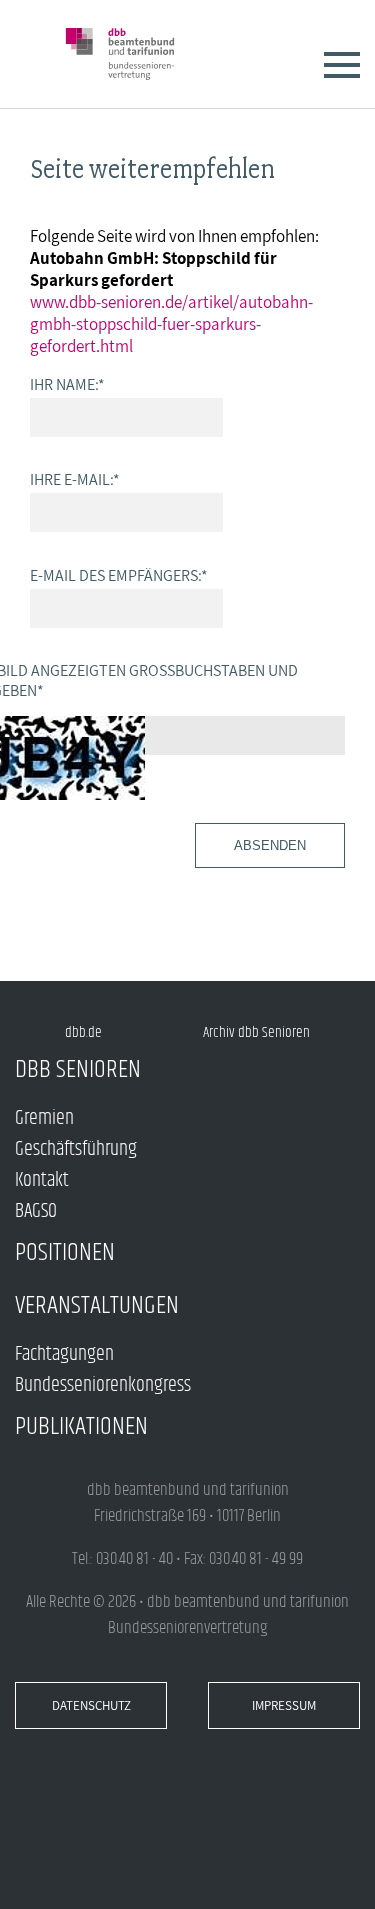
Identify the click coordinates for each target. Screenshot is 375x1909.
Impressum (284, 1705)
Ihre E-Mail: (75, 479)
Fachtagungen (64, 1354)
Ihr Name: (67, 384)
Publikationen (81, 1426)
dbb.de (83, 1032)
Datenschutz (91, 1705)
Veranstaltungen (97, 1305)
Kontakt (42, 1180)
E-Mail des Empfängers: (119, 575)
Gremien (44, 1118)
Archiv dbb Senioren (256, 1032)
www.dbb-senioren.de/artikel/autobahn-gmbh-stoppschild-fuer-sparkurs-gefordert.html (171, 324)
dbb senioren (78, 1069)
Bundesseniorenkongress (103, 1385)
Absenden (270, 845)
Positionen (65, 1252)
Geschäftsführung (76, 1149)
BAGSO (36, 1211)
